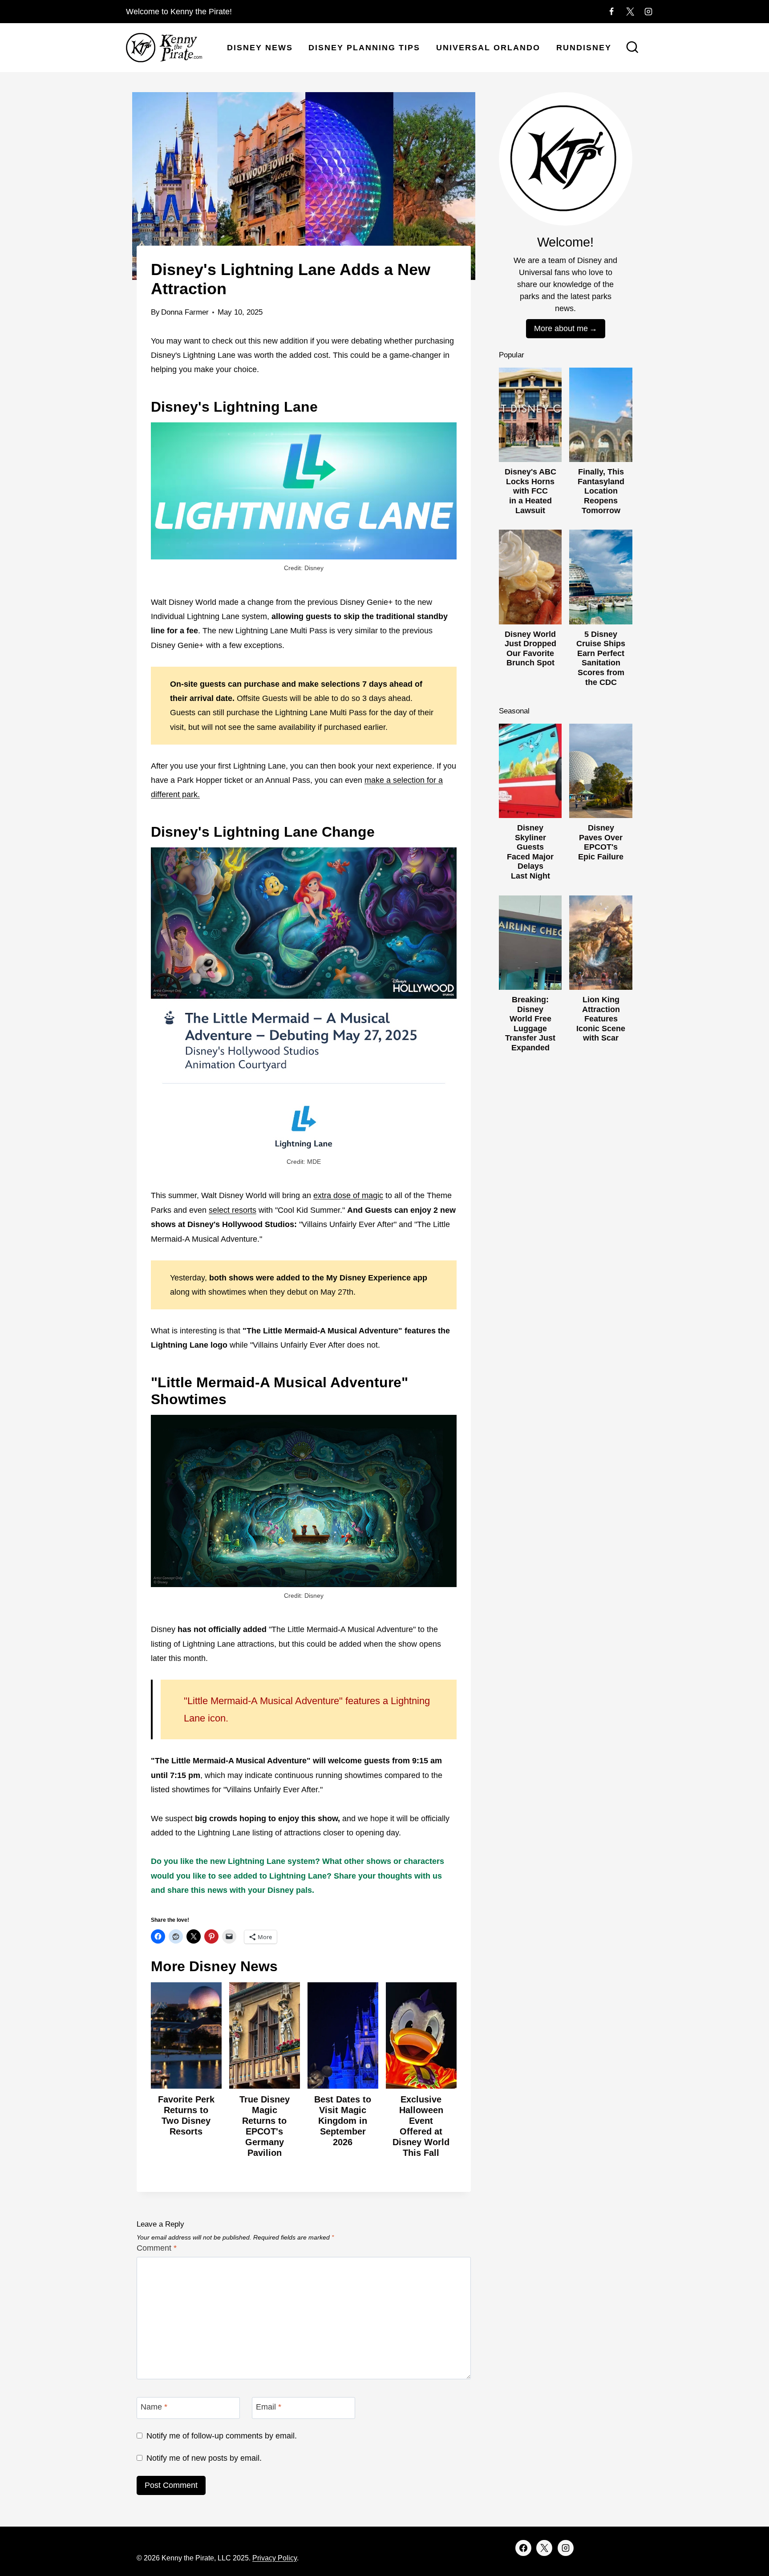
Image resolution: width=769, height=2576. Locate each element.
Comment (157, 2248)
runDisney (584, 48)
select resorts (233, 1210)
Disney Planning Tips (364, 48)
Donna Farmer (185, 312)
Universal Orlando (488, 48)
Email (269, 2407)
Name (154, 2407)
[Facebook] (611, 12)
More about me (561, 328)
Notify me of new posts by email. (204, 2458)
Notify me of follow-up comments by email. (222, 2436)
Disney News (260, 48)
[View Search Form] (632, 48)
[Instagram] (648, 12)
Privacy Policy (275, 2558)
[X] (630, 12)
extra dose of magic (348, 1195)
